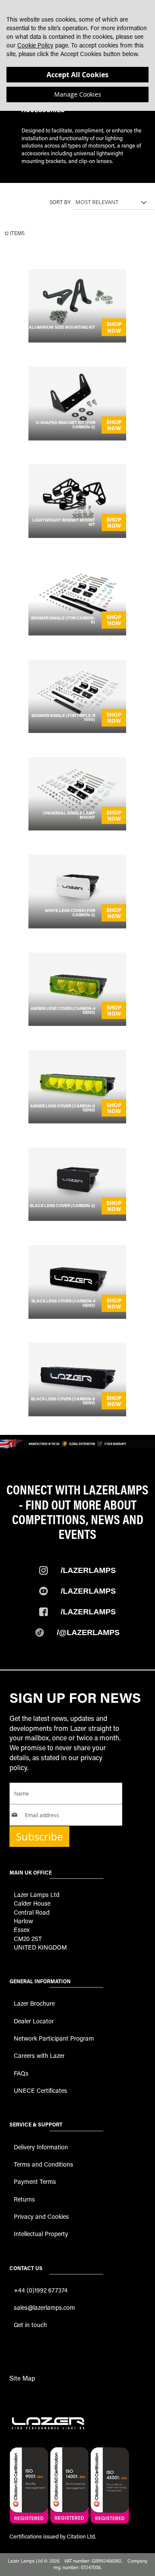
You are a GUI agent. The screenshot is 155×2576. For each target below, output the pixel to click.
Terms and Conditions (43, 2164)
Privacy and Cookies (41, 2216)
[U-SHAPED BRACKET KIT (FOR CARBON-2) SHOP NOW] (77, 438)
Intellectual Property (41, 2234)
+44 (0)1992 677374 (41, 2290)
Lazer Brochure (34, 2003)
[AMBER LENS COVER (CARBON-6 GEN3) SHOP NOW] (77, 1121)
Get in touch (30, 2325)
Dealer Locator (34, 2021)
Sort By (60, 202)
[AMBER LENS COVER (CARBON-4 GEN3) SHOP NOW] (77, 1023)
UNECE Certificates (40, 2090)
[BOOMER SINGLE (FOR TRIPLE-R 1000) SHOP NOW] (77, 730)
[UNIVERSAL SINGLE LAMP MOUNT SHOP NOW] (77, 828)
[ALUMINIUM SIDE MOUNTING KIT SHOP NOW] (77, 340)
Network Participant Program (54, 2038)
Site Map (22, 2378)
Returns (24, 2199)
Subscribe (39, 1837)
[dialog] (77, 55)
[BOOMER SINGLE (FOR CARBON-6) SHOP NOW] (77, 633)
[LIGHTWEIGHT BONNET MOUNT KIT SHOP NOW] (77, 535)
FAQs (21, 2073)
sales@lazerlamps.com (44, 2307)
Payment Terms (35, 2181)
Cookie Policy (35, 45)
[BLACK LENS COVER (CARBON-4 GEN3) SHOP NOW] (77, 1316)
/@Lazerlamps (88, 1632)
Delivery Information (41, 2147)
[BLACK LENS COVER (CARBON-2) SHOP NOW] (77, 1218)
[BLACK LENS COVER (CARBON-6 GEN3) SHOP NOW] (77, 1414)
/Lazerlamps (88, 1570)
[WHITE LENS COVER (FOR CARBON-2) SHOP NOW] (77, 926)
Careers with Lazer (39, 2055)
